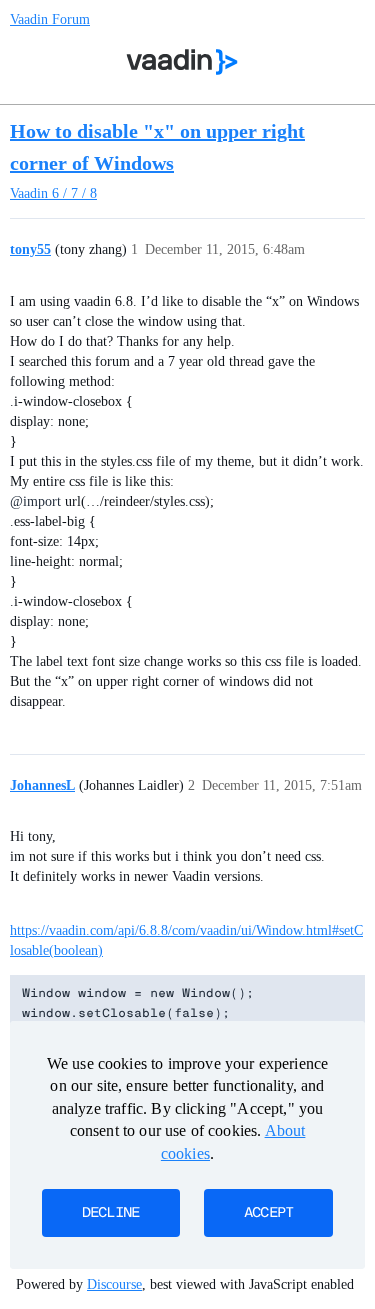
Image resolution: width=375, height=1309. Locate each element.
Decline (111, 1213)
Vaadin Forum (50, 19)
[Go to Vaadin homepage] (181, 62)
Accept (269, 1213)
